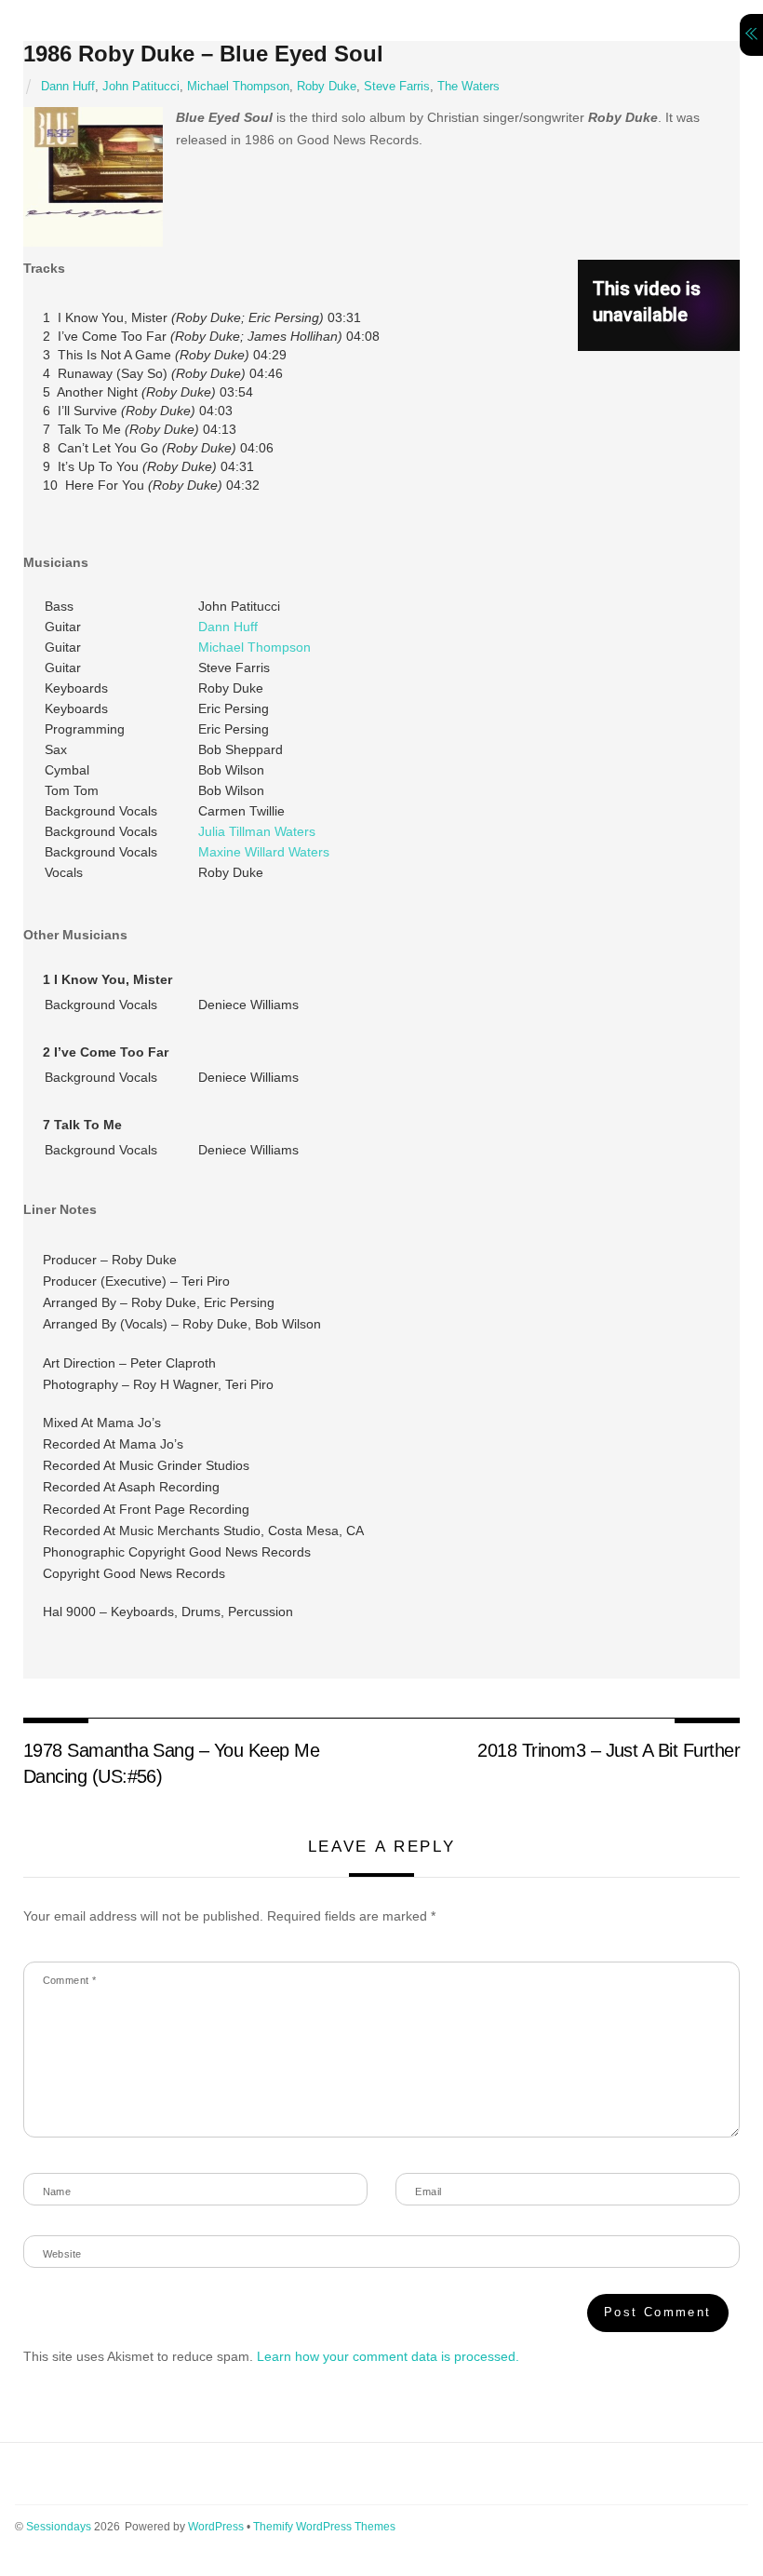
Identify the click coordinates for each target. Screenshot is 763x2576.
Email (428, 2192)
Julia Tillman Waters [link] (257, 831)
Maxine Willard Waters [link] (264, 852)
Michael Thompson (238, 87)
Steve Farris (397, 87)
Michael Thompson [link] (254, 647)
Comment (70, 1980)
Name (57, 2192)
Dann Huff (68, 87)
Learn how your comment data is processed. (388, 2356)
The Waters (469, 87)
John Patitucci (141, 87)
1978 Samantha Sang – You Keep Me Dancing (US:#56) (172, 1763)
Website (62, 2254)
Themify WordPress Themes (324, 2527)
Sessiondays (59, 2527)
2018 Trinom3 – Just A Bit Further (609, 1750)
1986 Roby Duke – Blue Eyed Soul (203, 54)
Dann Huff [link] (228, 627)
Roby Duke (327, 87)
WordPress (216, 2527)
